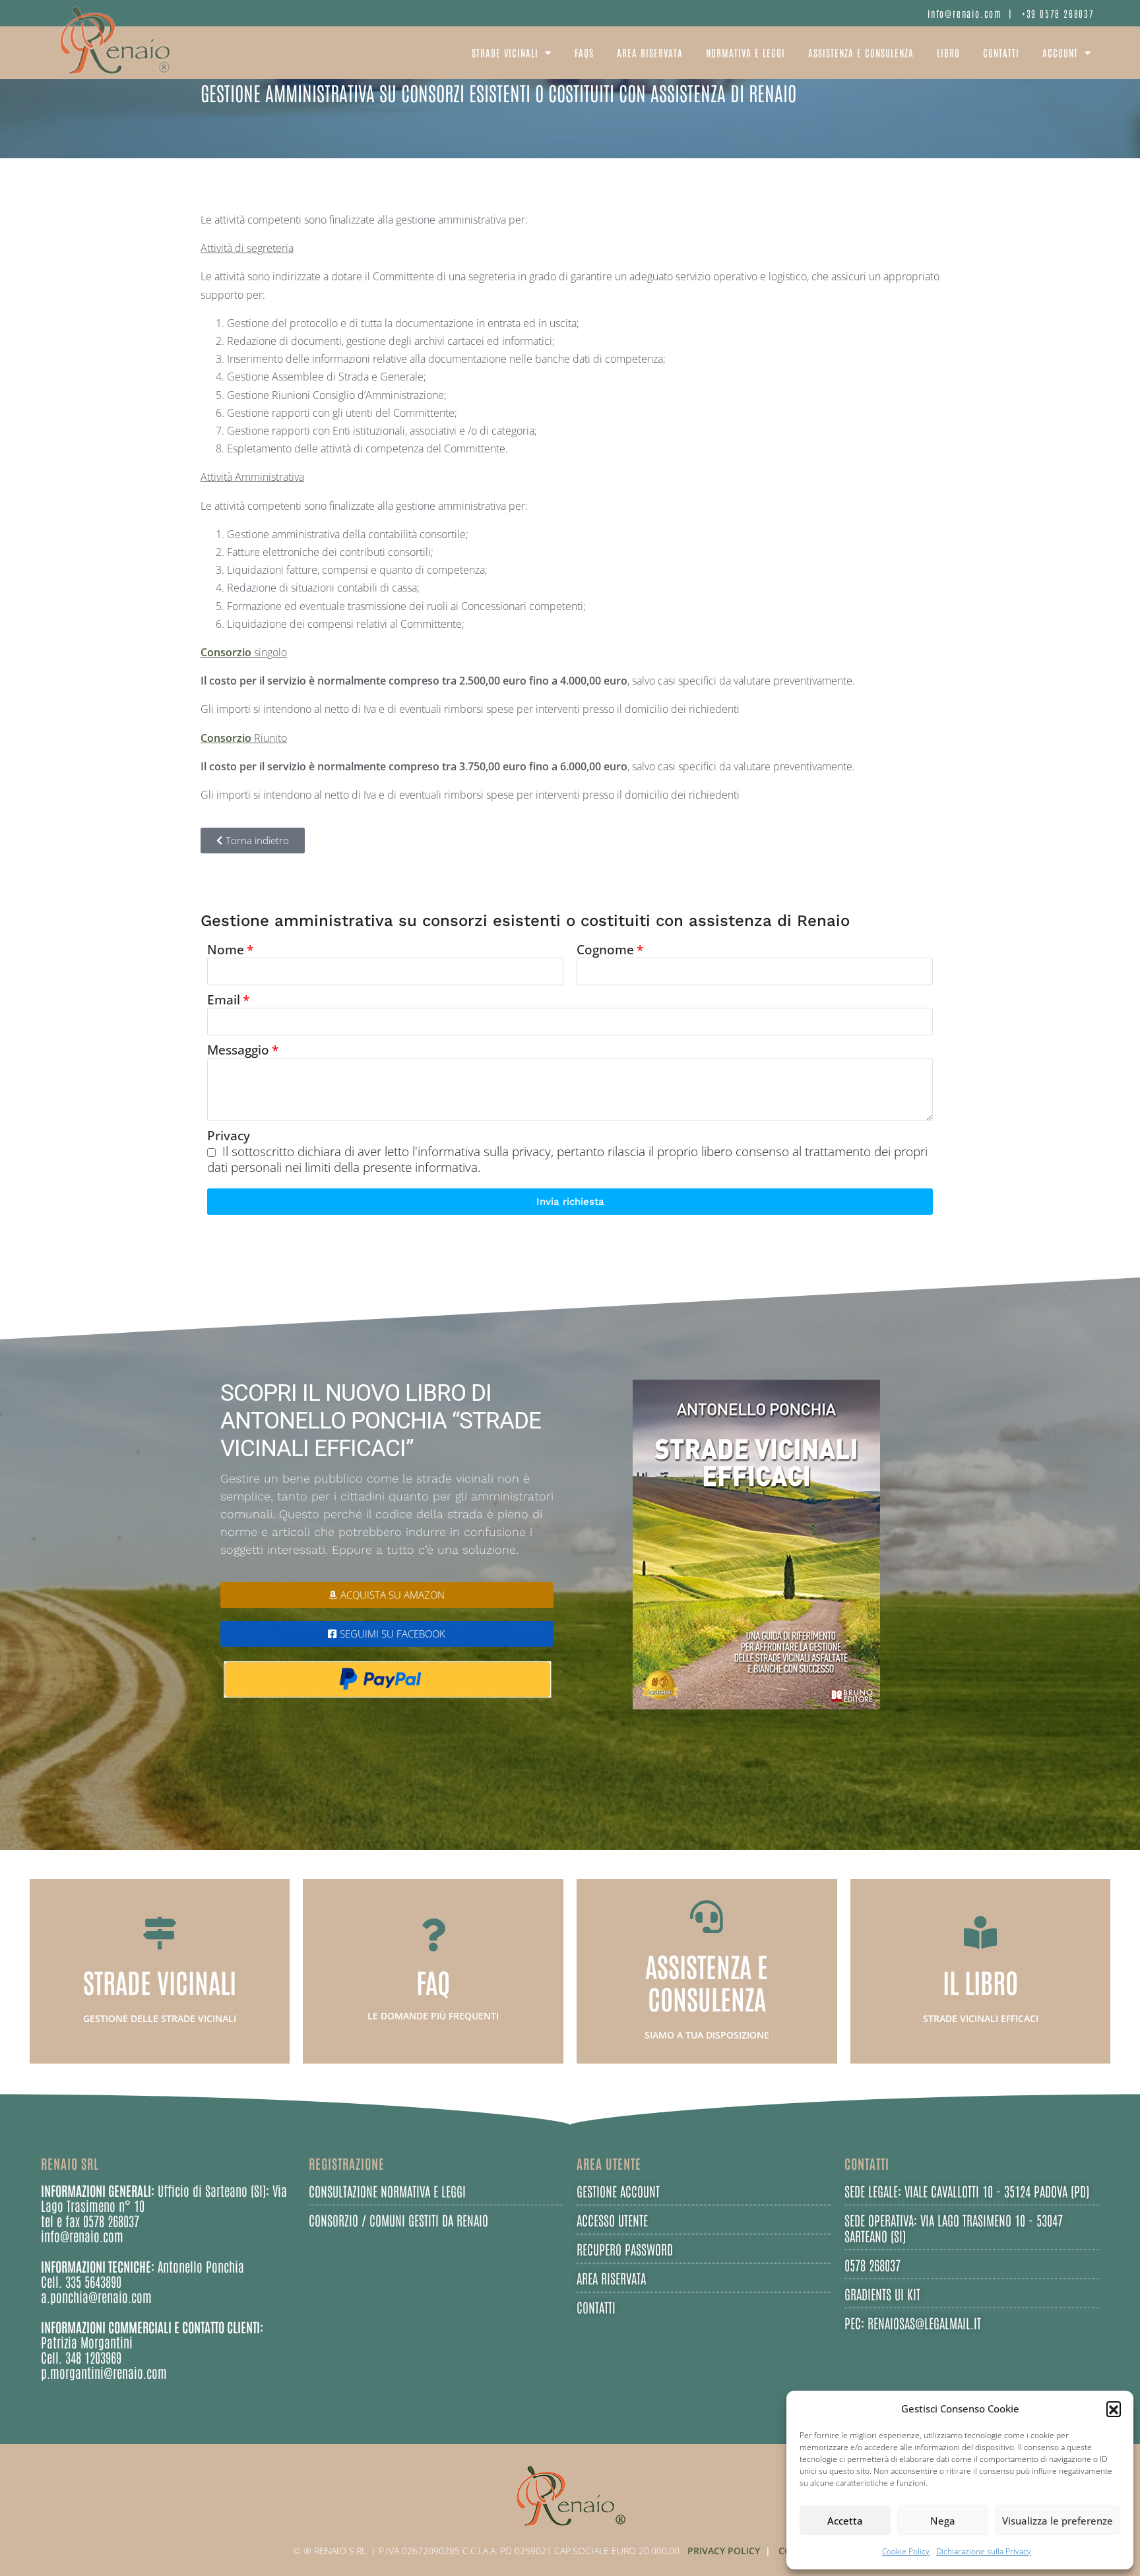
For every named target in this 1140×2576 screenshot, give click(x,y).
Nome (226, 950)
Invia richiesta (570, 1202)
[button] (1114, 2408)
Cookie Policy (906, 2551)
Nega (943, 2521)
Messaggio (238, 1050)
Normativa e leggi (745, 52)
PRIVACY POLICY (724, 2551)
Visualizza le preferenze (1058, 2521)
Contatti (1001, 52)
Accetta (845, 2521)
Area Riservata (650, 52)
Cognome (605, 950)
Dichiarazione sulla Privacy (984, 2551)
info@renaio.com (965, 13)
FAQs (584, 52)
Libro (948, 52)
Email (224, 1000)
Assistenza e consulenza (861, 52)
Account (1060, 52)
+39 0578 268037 (1058, 13)
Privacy (229, 1136)
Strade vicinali (505, 52)
